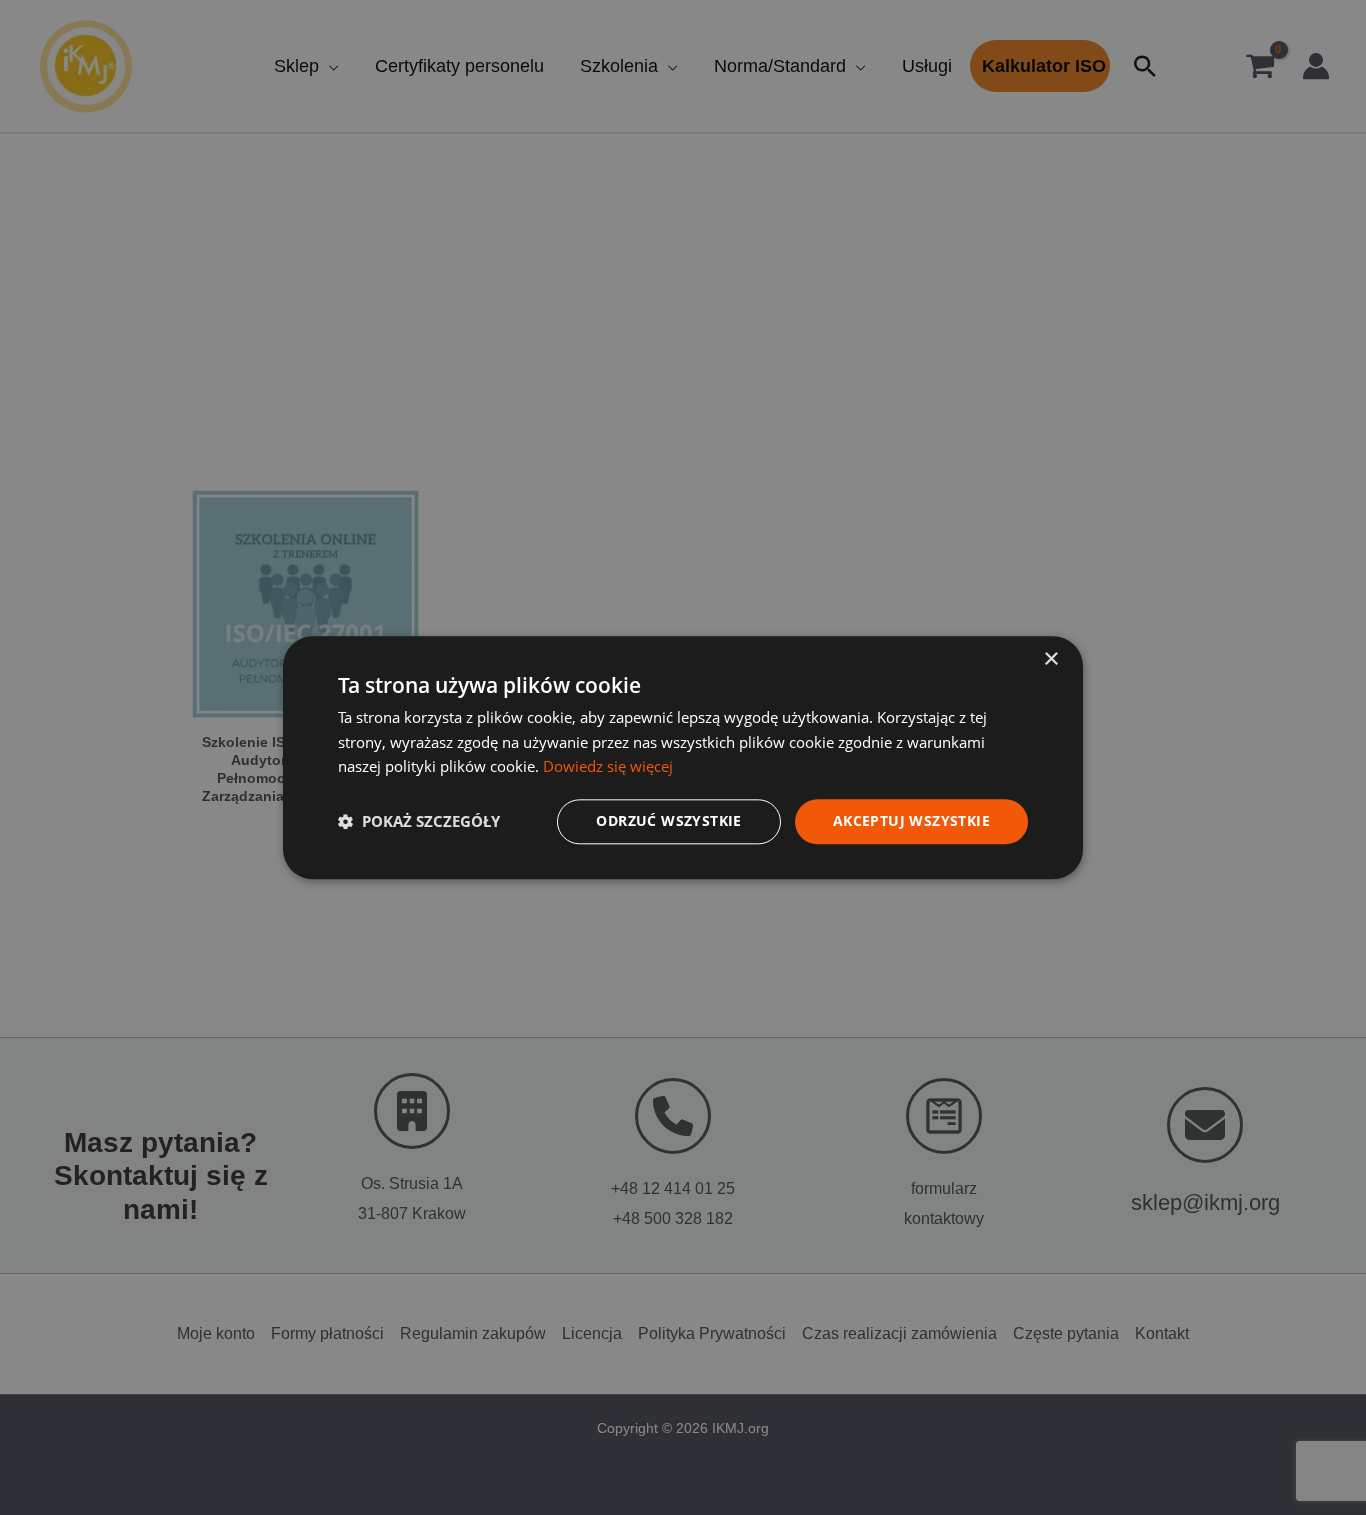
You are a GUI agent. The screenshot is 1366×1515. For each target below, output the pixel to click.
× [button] (1050, 659)
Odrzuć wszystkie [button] (668, 820)
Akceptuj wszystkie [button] (911, 820)
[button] (419, 822)
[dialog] (683, 757)
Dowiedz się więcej (608, 767)
